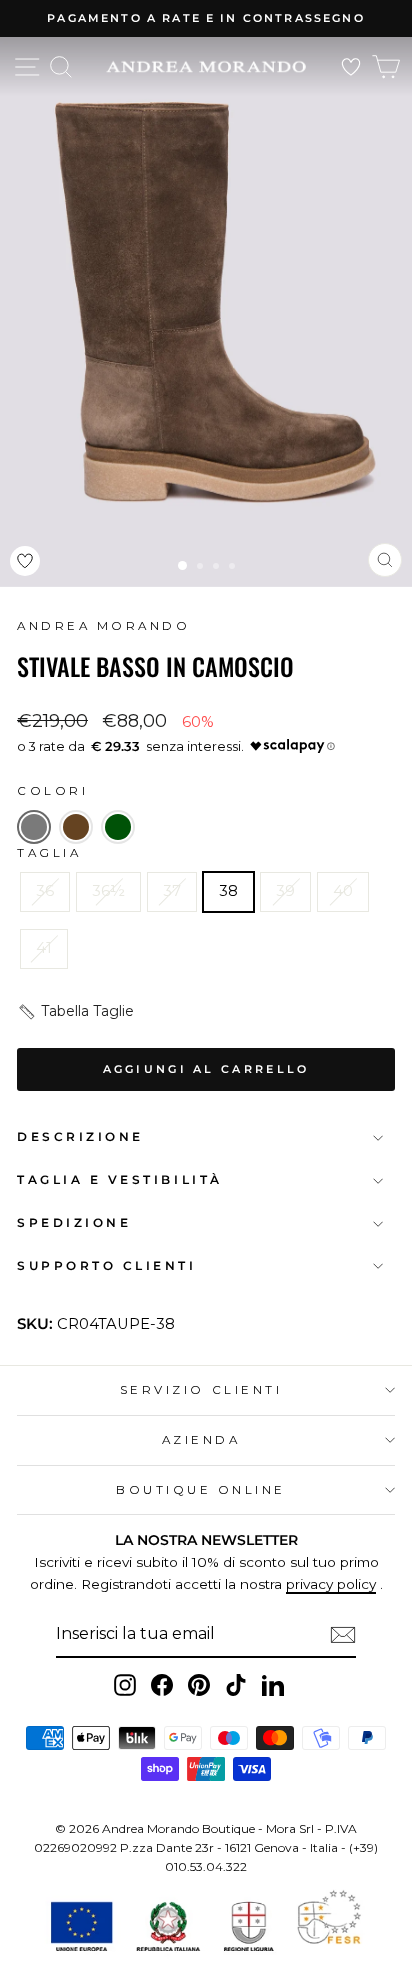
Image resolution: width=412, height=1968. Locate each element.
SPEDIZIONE (74, 1223)
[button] (34, 827)
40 (343, 891)
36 (45, 891)
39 (285, 891)
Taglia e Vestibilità (120, 1180)
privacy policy (331, 1584)
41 (44, 948)
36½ (108, 891)
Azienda (201, 1440)
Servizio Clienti (201, 1390)
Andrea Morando (103, 626)
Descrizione (80, 1137)
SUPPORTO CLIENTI (107, 1266)
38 (228, 891)
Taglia (49, 853)
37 (172, 891)
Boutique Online (201, 1490)
